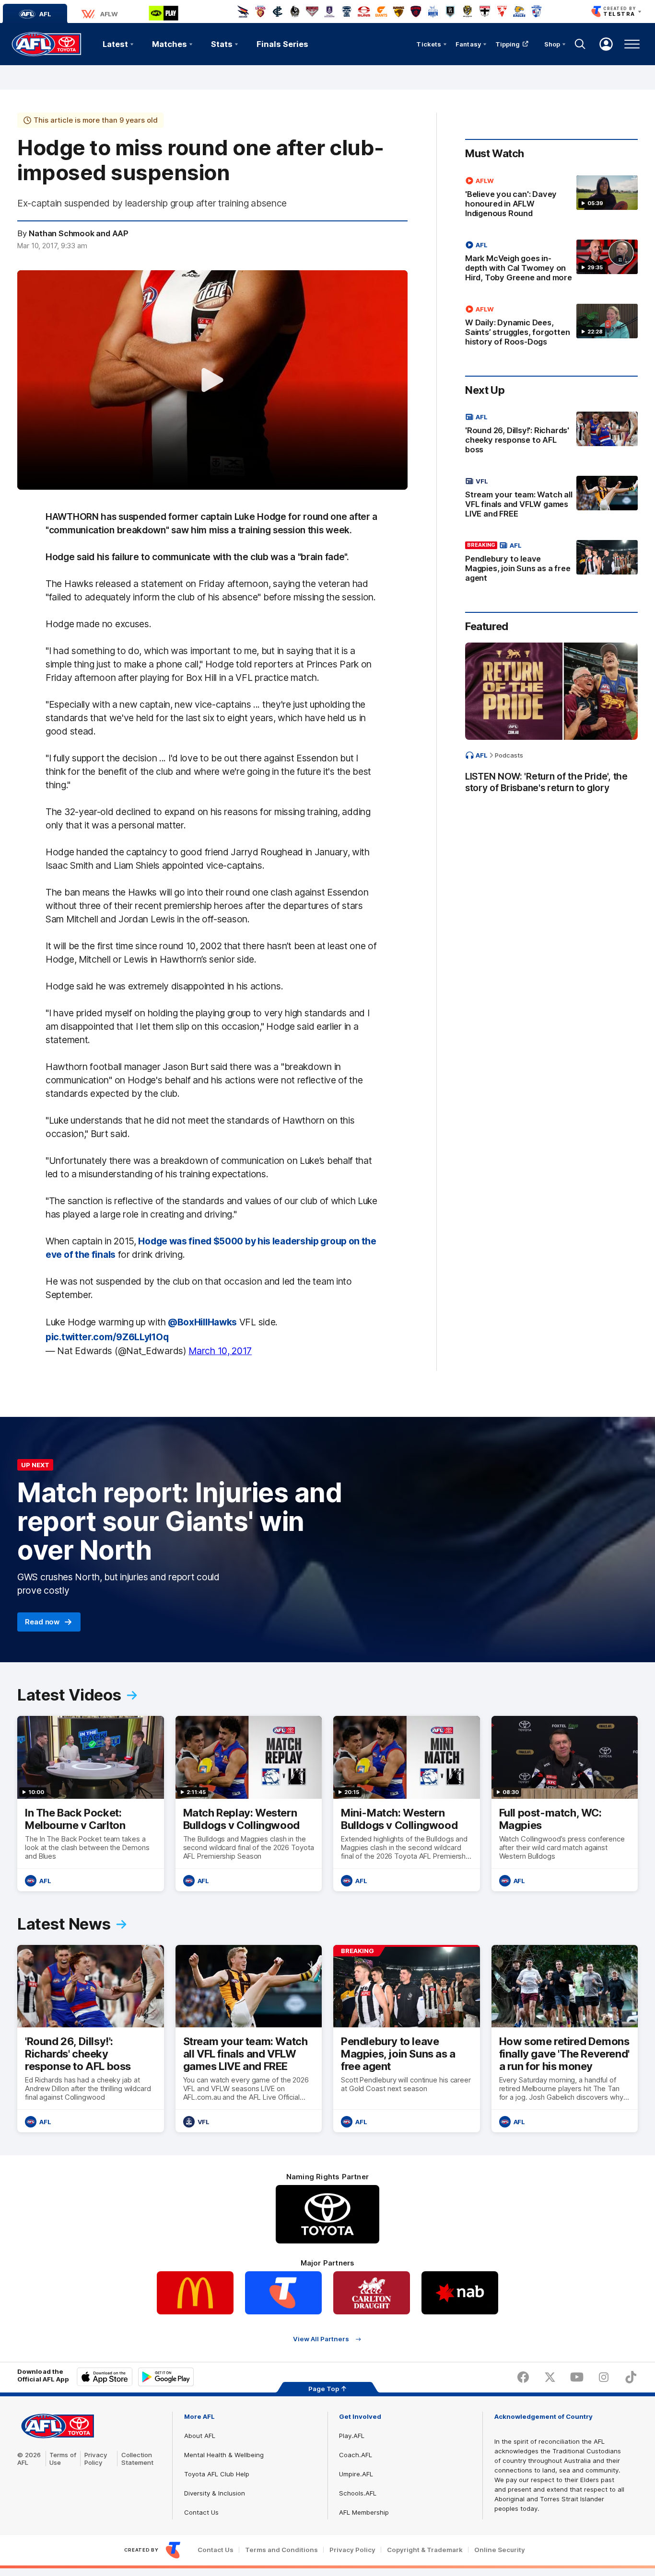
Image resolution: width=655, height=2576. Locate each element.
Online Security (500, 2550)
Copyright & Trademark (425, 2550)
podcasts (509, 755)
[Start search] (580, 44)
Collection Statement (137, 2459)
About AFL (200, 2436)
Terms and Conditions (281, 2550)
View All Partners (321, 2339)
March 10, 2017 (220, 1351)
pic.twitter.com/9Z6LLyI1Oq (107, 1337)
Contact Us (201, 2512)
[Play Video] (212, 380)
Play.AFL (352, 2436)
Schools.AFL (358, 2493)
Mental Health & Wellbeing (224, 2455)
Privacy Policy (96, 2459)
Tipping (508, 44)
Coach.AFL (356, 2455)
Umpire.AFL (356, 2474)
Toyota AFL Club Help (217, 2474)
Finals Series (282, 44)
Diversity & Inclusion (215, 2493)
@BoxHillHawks (202, 1322)
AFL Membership (364, 2512)
